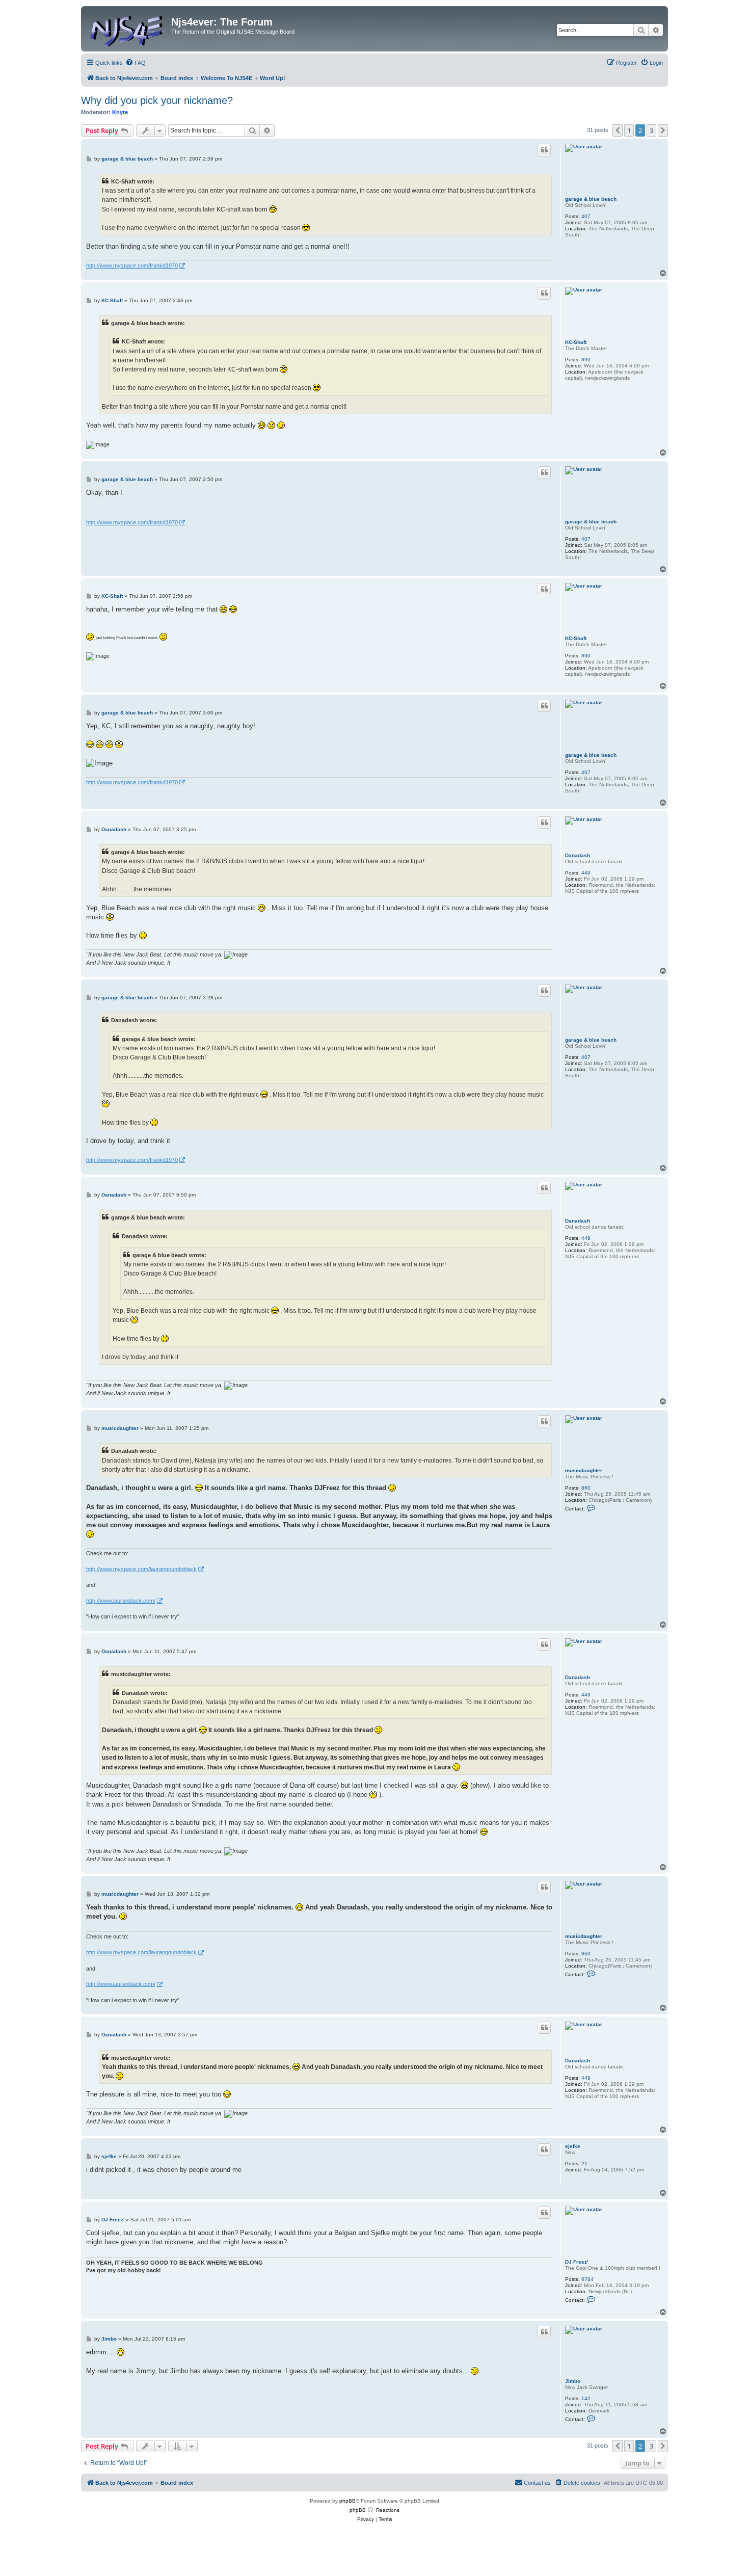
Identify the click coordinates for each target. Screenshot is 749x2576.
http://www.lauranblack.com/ (121, 1601)
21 (584, 2163)
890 (586, 360)
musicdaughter (584, 1470)
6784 (587, 2279)
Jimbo (573, 2381)
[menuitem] (136, 63)
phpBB (347, 2501)
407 (586, 216)
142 (586, 2398)
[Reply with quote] (544, 150)
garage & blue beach (591, 199)
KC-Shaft (576, 342)
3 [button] (651, 130)
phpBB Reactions (374, 2510)
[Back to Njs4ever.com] (127, 29)
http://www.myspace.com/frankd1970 (132, 265)
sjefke (573, 2146)
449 (586, 873)
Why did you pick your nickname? (157, 100)
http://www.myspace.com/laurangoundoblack (141, 1569)
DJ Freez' (577, 2262)
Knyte (120, 112)
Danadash (578, 855)
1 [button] (629, 130)
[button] (618, 130)
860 (586, 1488)
